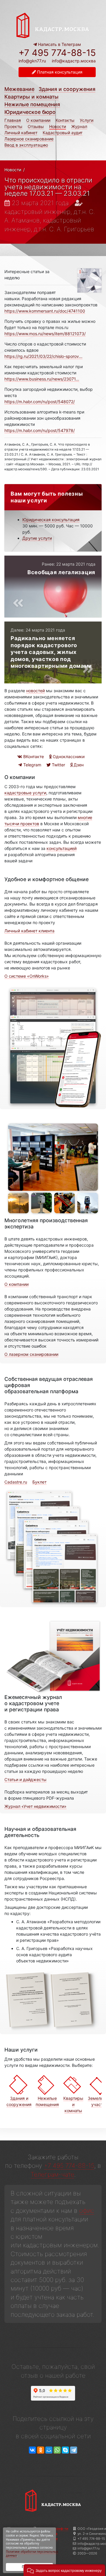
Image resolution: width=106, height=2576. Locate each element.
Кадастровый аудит (63, 133)
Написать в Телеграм (59, 44)
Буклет (39, 1482)
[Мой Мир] (49, 2450)
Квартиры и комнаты (32, 97)
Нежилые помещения (32, 104)
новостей (35, 691)
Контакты (65, 120)
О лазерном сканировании (31, 1354)
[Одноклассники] (41, 2450)
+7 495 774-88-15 (57, 53)
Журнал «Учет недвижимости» (35, 1806)
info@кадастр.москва (74, 61)
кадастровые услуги (25, 793)
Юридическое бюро (30, 112)
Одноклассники (68, 756)
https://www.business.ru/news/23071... (42, 379)
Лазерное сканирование (29, 139)
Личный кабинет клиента (29, 931)
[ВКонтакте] (32, 2450)
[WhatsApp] (57, 2450)
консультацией (62, 848)
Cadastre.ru (16, 1482)
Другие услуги (37, 538)
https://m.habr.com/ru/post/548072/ (40, 402)
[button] (64, 2570)
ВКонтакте (33, 756)
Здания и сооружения (67, 89)
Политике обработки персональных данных (32, 2554)
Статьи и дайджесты (25, 1779)
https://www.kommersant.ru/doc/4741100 (45, 311)
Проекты (13, 126)
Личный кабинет (21, 133)
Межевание (19, 89)
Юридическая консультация (51, 520)
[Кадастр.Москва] (53, 25)
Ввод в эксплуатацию (26, 145)
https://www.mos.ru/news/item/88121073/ (45, 334)
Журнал (79, 126)
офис (87, 2211)
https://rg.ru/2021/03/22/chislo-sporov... (43, 356)
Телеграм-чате (52, 2174)
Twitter (58, 765)
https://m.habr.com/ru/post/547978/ (40, 430)
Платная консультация (59, 72)
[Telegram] (74, 2450)
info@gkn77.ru (32, 61)
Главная (13, 120)
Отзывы (36, 126)
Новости (58, 126)
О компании (38, 120)
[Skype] (65, 2450)
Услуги (87, 120)
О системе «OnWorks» (27, 976)
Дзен (78, 765)
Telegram (32, 765)
